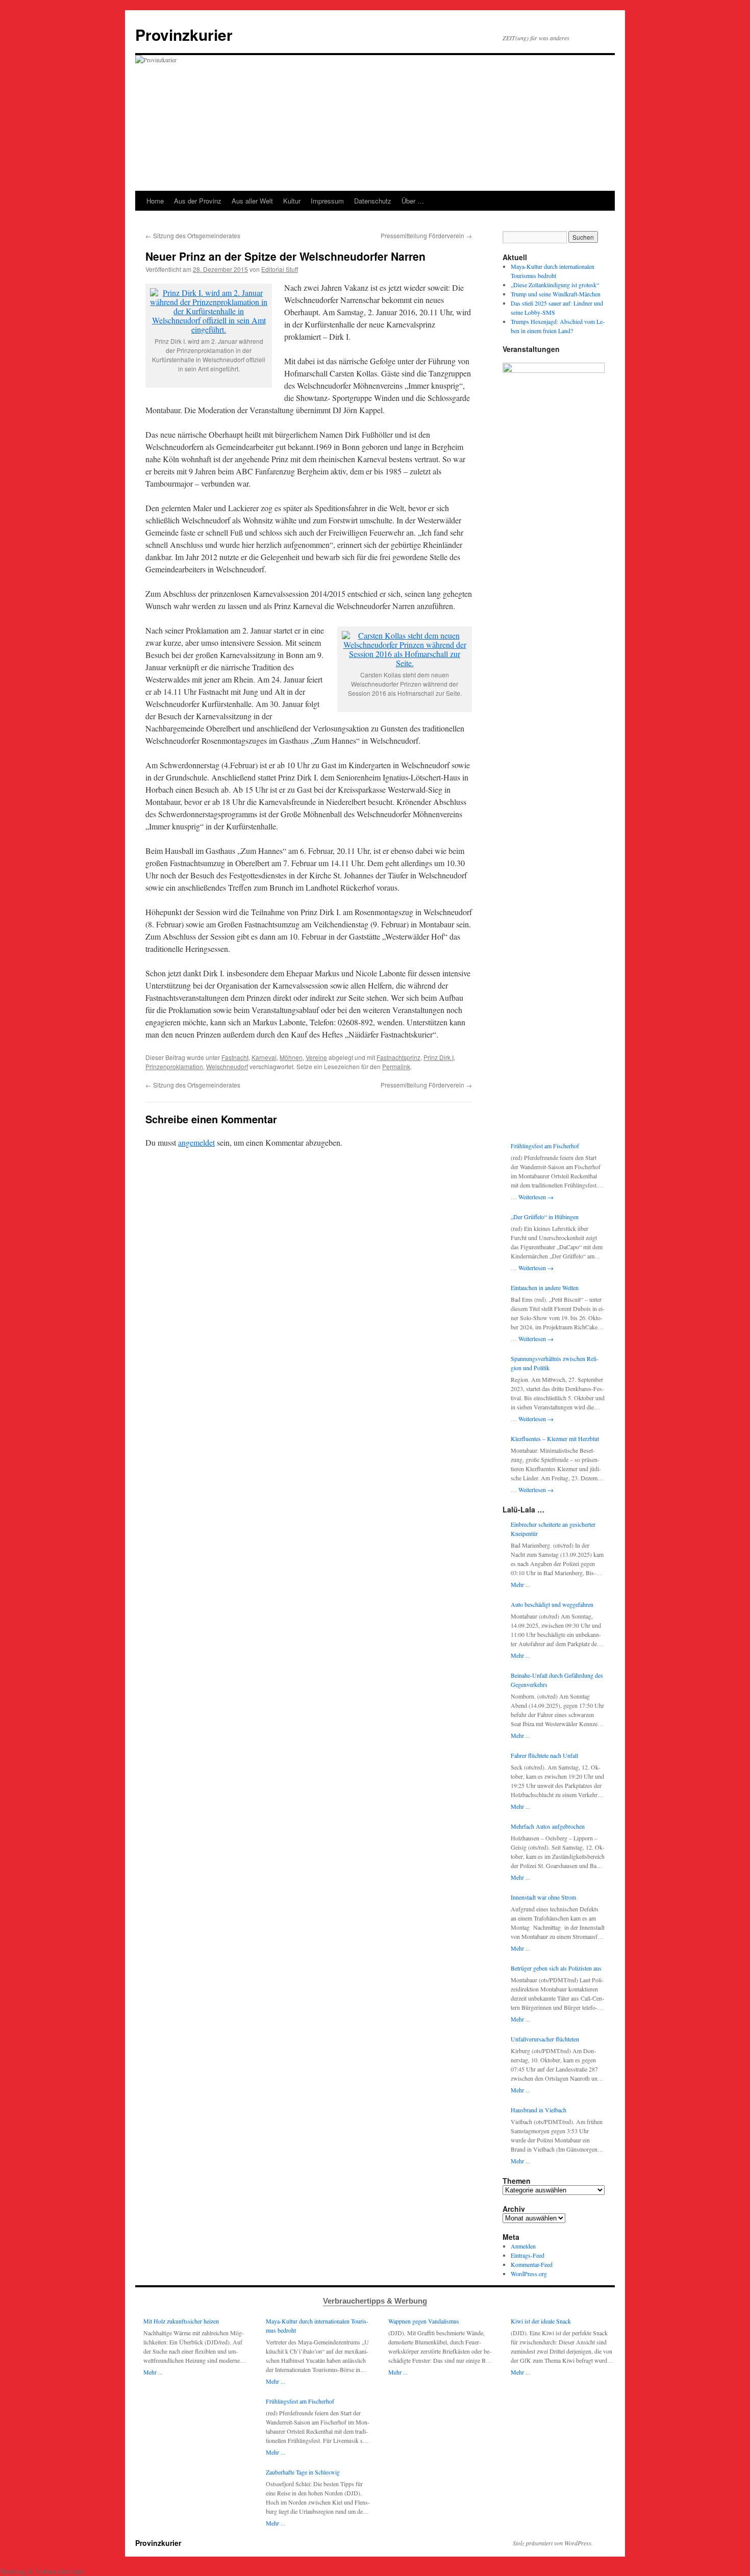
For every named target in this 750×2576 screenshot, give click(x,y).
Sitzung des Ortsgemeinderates (193, 235)
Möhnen (291, 1057)
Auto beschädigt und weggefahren (552, 1604)
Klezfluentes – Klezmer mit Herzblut (555, 1438)
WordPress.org (529, 2274)
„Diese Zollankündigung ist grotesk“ (555, 285)
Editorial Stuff (280, 269)
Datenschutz (373, 201)
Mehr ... (520, 1584)
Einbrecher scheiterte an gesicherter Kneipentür (553, 1529)
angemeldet (196, 1142)
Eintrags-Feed (528, 2255)
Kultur (292, 201)
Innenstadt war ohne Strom (543, 1897)
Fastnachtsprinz (398, 1057)
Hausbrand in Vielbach (539, 2110)
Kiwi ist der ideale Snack (541, 2321)
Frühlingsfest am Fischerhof (545, 1146)
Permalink (396, 1066)
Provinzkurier (184, 34)
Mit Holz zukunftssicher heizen (181, 2321)
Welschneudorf (227, 1066)
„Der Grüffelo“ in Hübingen (545, 1217)
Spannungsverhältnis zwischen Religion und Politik (555, 1363)
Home (155, 201)
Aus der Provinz (198, 201)
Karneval (264, 1057)
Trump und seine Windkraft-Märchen (556, 294)
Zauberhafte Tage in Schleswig (303, 2472)
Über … (413, 201)
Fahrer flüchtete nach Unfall (544, 1755)
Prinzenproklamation (174, 1066)
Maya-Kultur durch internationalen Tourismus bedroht (317, 2326)
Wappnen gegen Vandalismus (424, 2321)
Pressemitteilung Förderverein (426, 235)
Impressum (327, 201)
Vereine (316, 1057)
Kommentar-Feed (532, 2264)
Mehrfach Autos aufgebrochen (548, 1826)
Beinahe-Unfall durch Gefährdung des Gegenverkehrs (557, 1680)
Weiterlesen (536, 1197)
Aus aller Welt (252, 201)
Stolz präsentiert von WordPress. (553, 2543)
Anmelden (523, 2246)
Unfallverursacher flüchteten (545, 2039)
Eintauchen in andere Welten (545, 1287)
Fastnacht (235, 1057)
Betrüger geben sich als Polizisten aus (556, 1968)
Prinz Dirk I (439, 1057)
